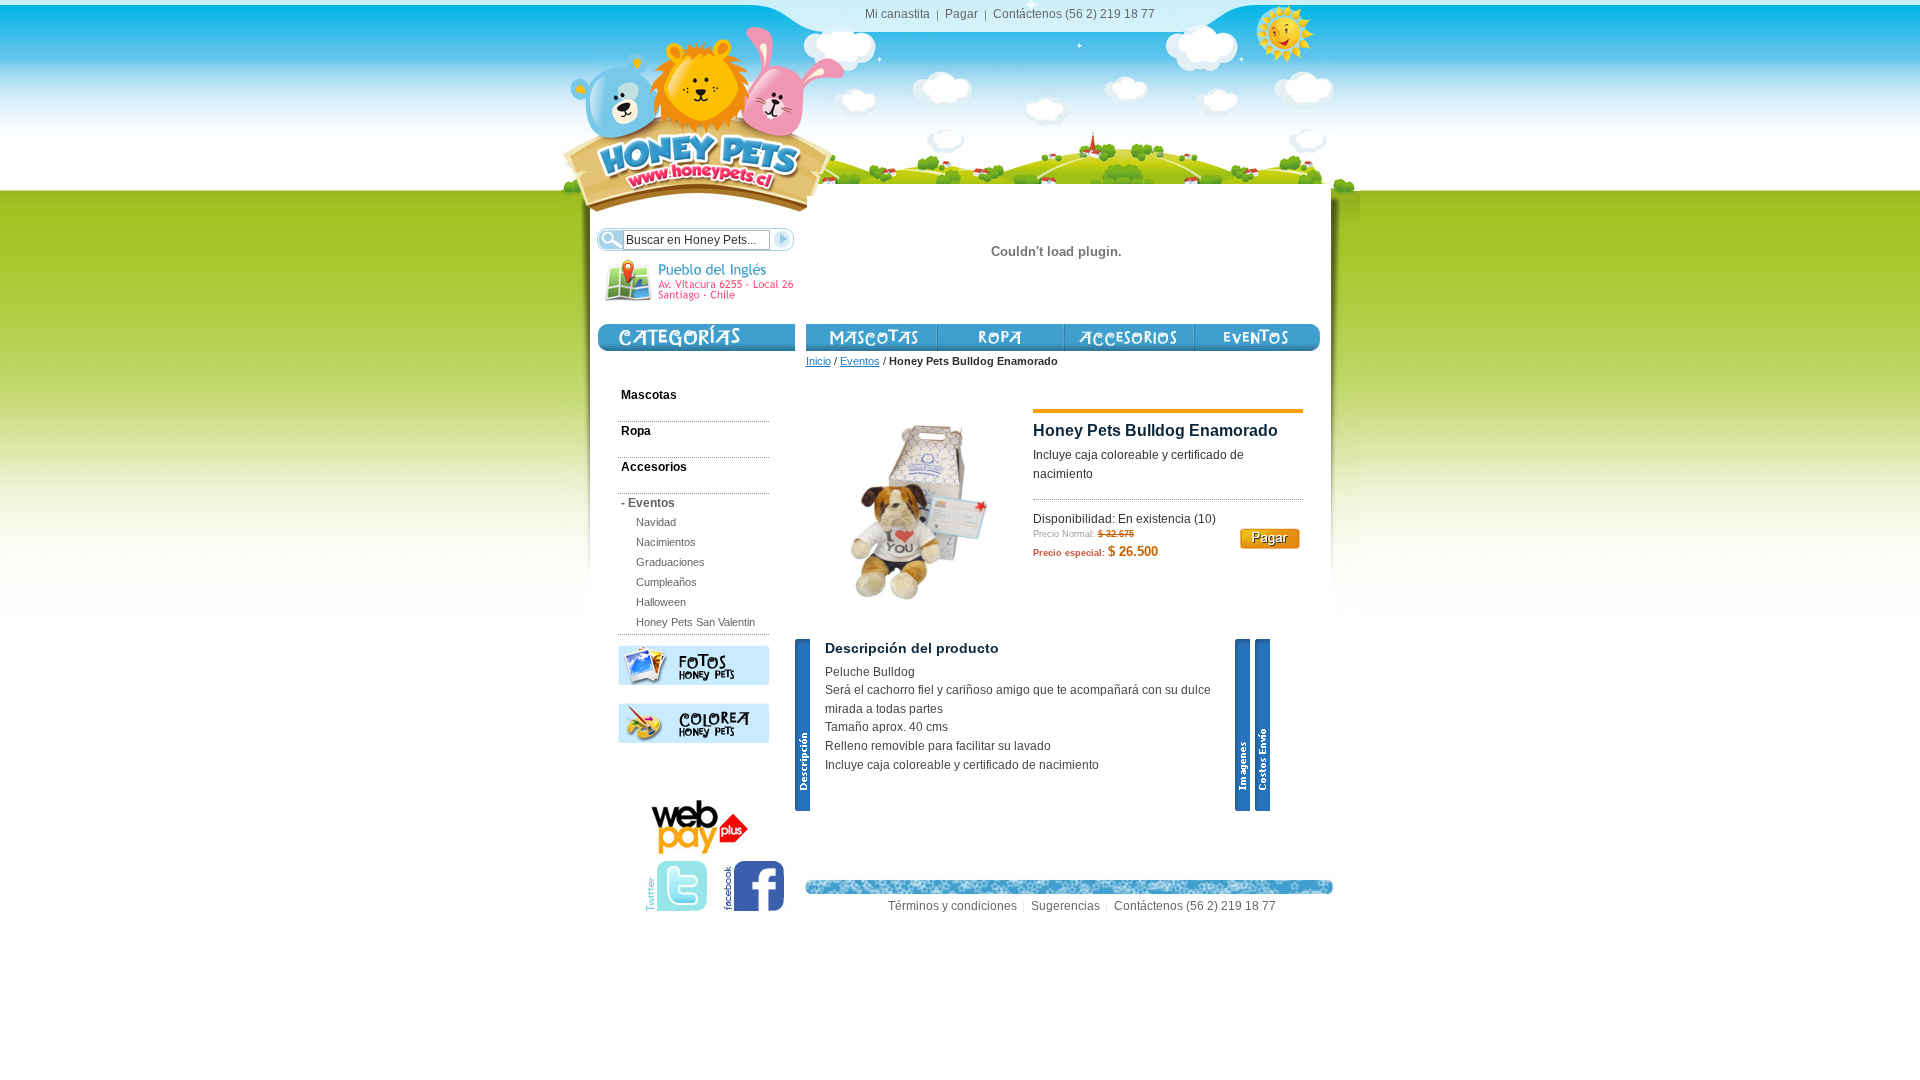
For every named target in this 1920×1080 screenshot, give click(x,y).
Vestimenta (999, 337)
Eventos (860, 361)
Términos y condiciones (952, 906)
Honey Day (1256, 337)
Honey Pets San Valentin (695, 622)
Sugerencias (1065, 906)
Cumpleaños (666, 582)
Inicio (818, 361)
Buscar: (609, 237)
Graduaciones (670, 562)
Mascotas (871, 337)
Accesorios (1128, 337)
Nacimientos (666, 542)
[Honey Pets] (697, 110)
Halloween (661, 602)
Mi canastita (897, 14)
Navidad (656, 522)
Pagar (961, 14)
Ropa (636, 431)
